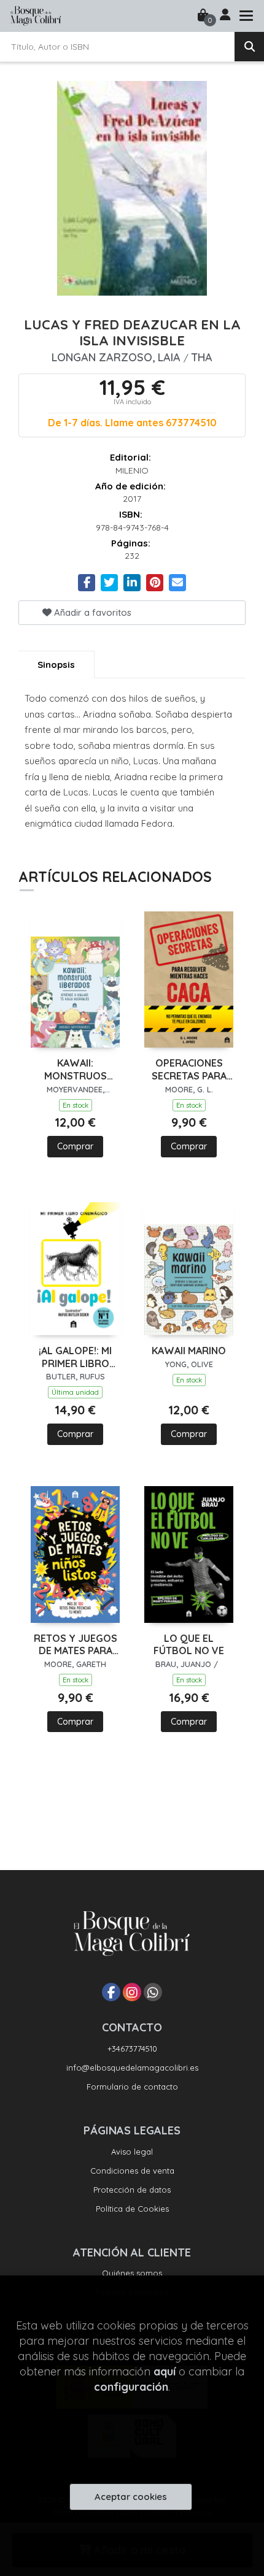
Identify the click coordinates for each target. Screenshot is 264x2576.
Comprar (75, 1146)
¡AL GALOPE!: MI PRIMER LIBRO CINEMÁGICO (75, 1357)
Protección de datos (132, 2190)
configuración (131, 2387)
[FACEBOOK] (111, 1992)
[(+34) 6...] (153, 1992)
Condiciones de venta (132, 2171)
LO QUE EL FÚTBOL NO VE (189, 1645)
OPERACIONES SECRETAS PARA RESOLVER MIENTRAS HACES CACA (189, 1070)
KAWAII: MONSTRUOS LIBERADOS (76, 1070)
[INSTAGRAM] (132, 1992)
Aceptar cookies (131, 2497)
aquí (165, 2371)
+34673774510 (132, 2049)
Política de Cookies (132, 2209)
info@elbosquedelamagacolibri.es (132, 2068)
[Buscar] (249, 47)
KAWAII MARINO (189, 1351)
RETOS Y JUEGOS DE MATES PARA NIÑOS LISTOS (76, 1645)
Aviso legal (132, 2152)
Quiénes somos (132, 2273)
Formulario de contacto (132, 2087)
